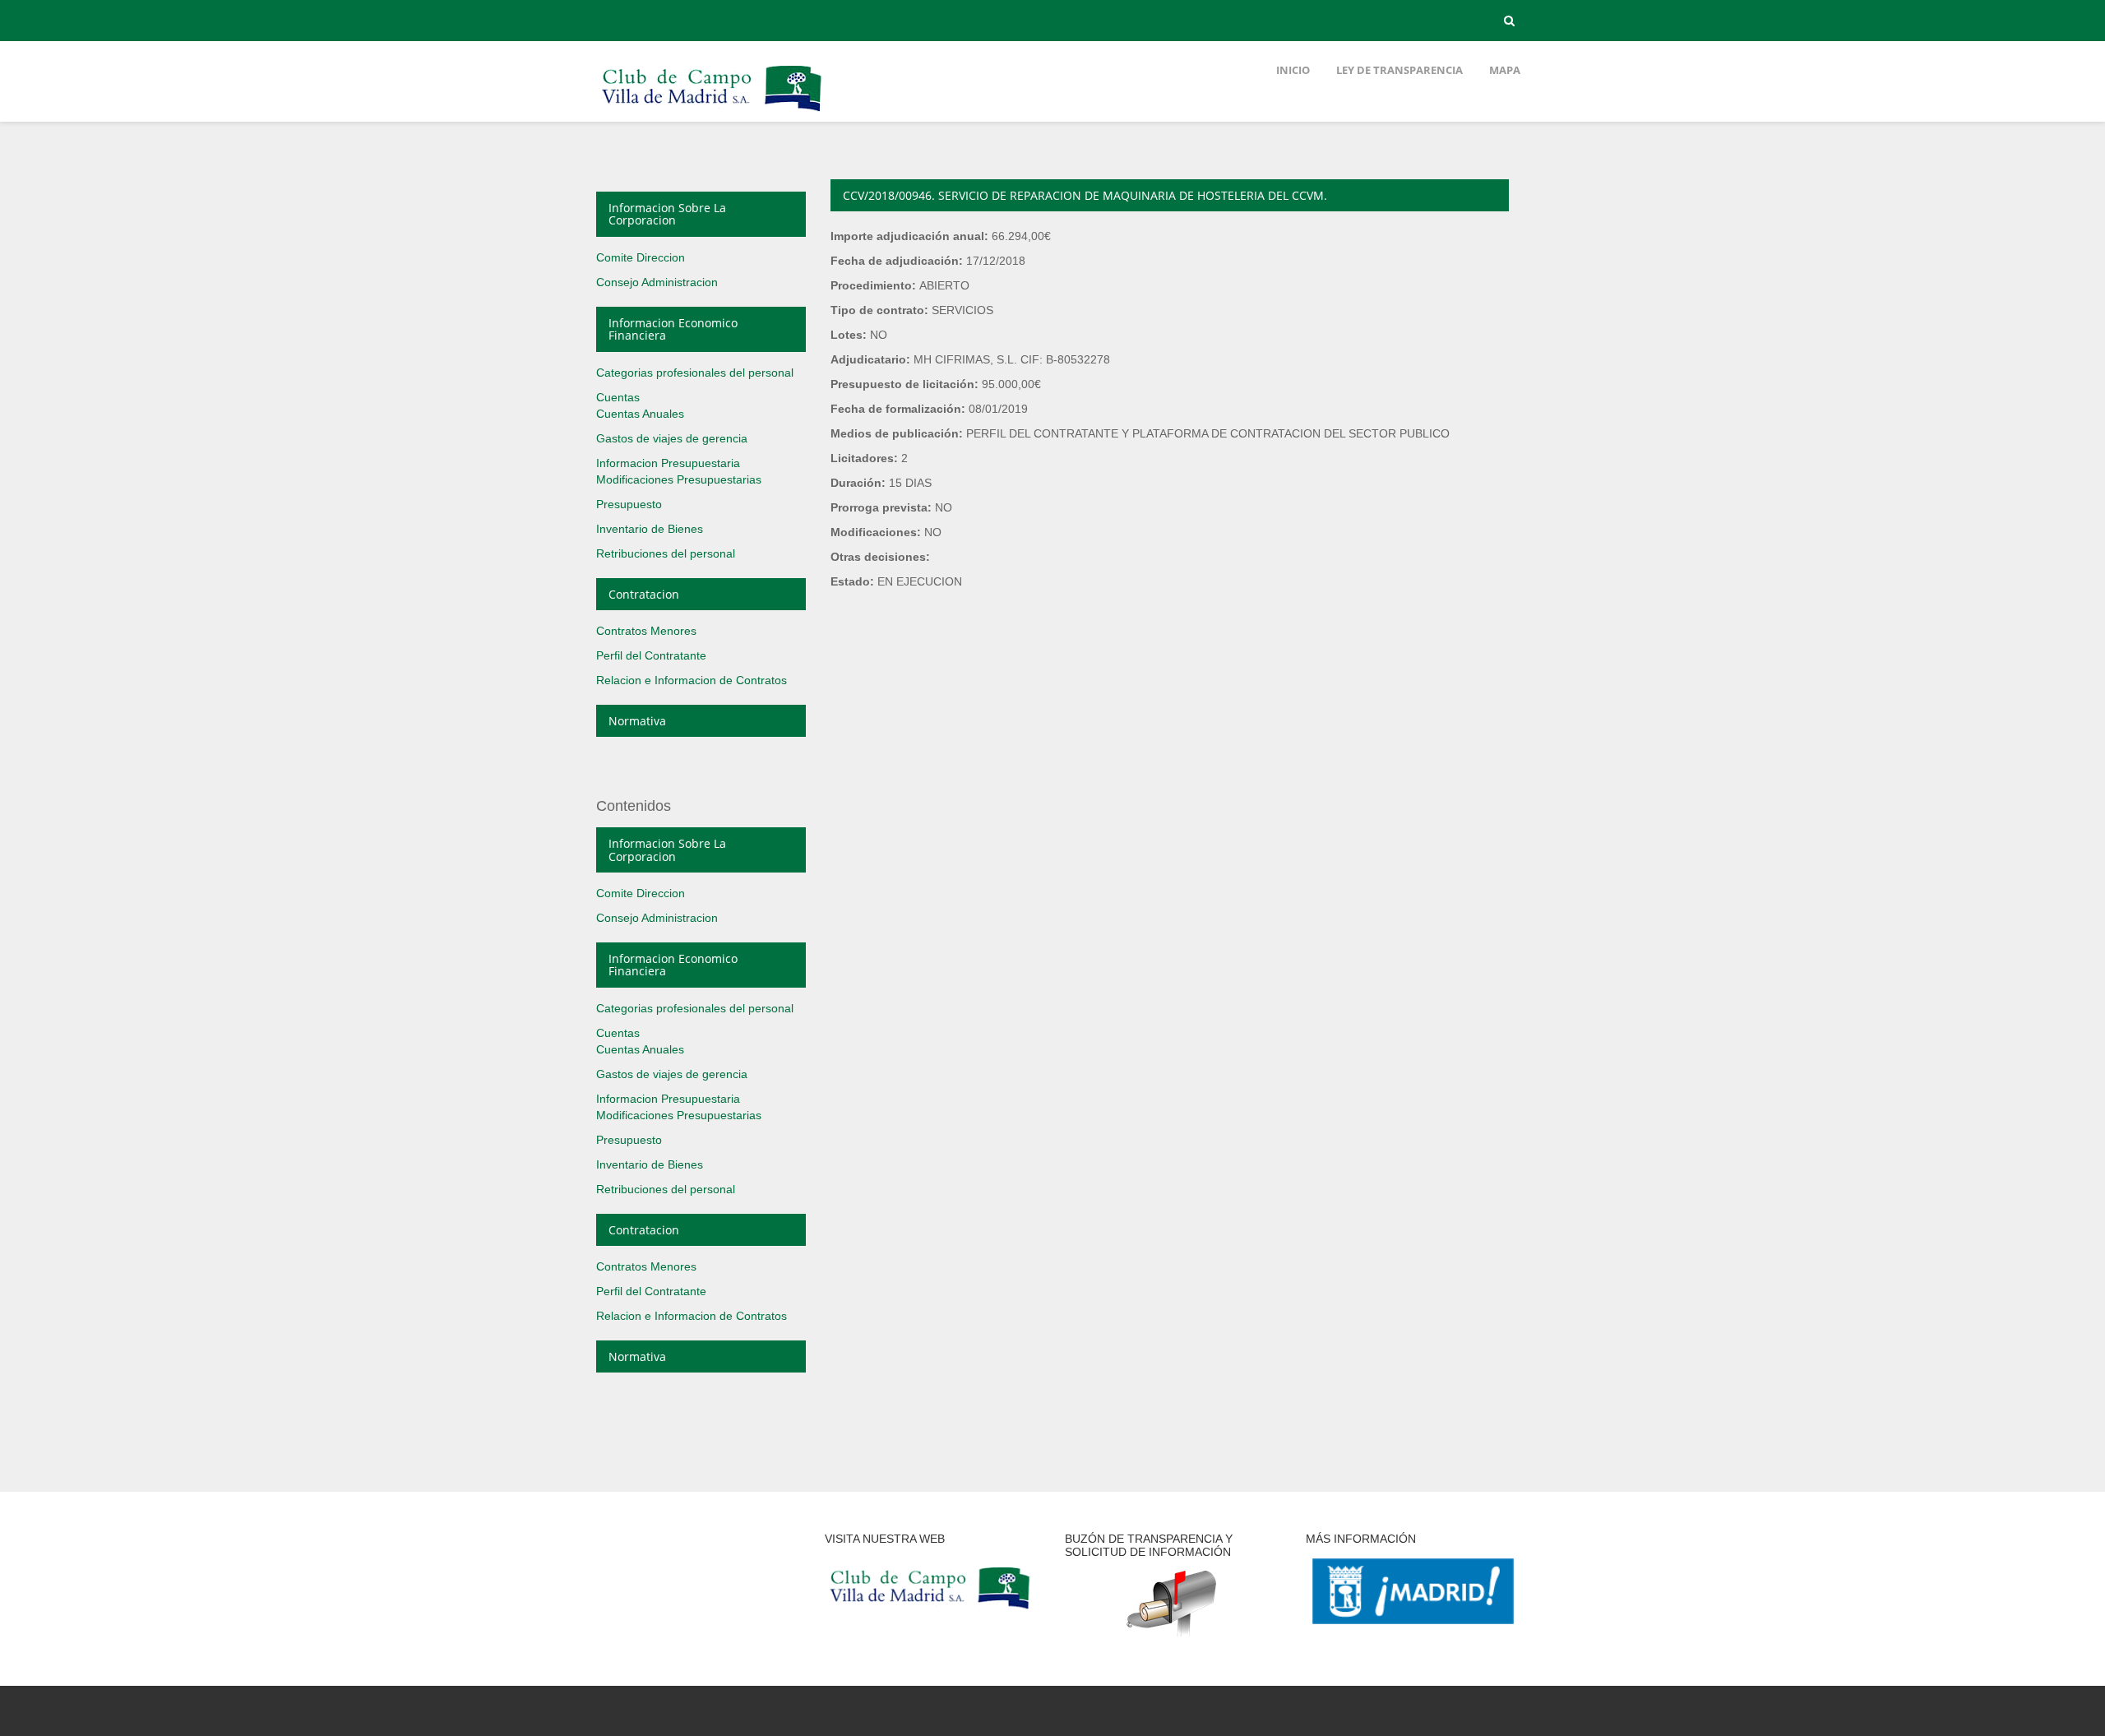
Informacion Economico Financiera (673, 329)
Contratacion (644, 594)
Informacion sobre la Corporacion (667, 214)
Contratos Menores (646, 631)
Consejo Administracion (657, 282)
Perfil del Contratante (651, 655)
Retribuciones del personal (666, 553)
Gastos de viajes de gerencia (672, 438)
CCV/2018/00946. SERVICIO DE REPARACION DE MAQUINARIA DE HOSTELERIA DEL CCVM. (1085, 195)
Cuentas (618, 397)
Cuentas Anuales (640, 414)
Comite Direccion (641, 257)
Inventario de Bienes (650, 529)
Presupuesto (629, 504)
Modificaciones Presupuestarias (679, 479)
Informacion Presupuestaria (668, 463)
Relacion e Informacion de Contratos (692, 680)
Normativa (637, 721)
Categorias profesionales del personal (695, 373)
